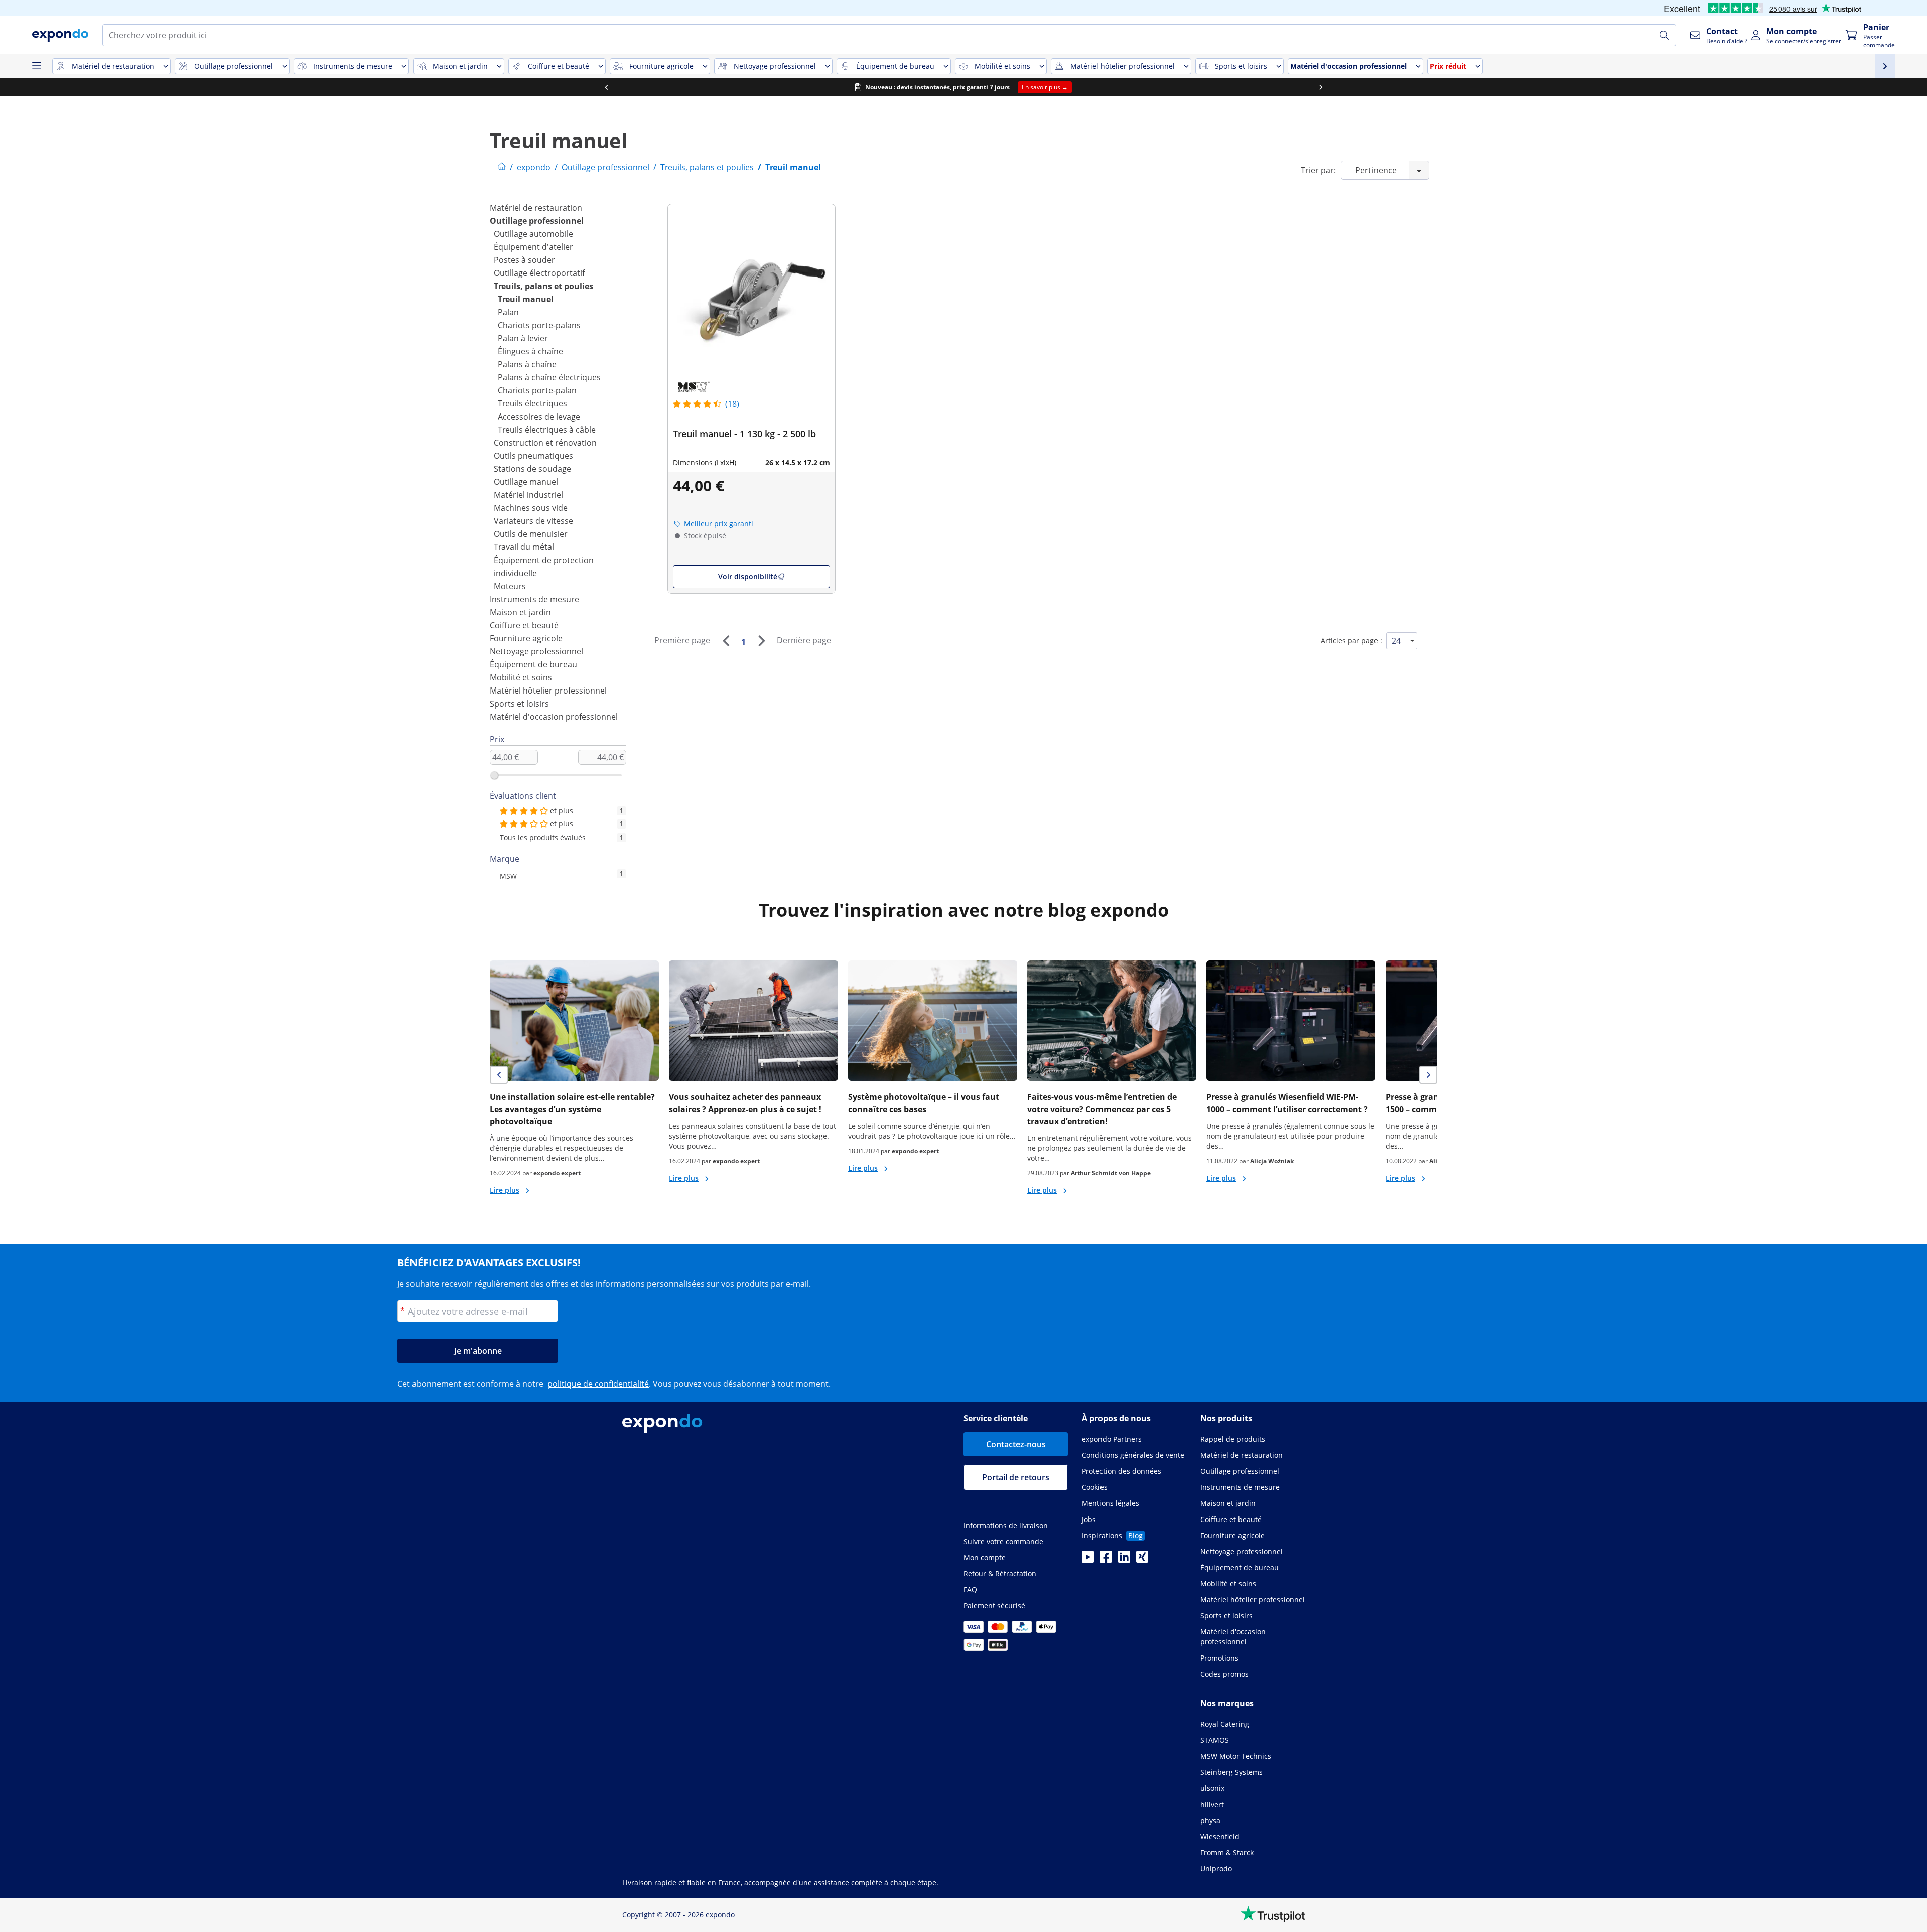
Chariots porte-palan (537, 390)
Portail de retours (1016, 1477)
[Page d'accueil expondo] (502, 167)
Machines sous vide (531, 508)
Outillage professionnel (537, 221)
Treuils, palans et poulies (543, 286)
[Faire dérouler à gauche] (606, 87)
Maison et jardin (520, 612)
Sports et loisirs (519, 704)
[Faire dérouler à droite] (1321, 87)
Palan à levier (523, 338)
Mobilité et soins (521, 677)
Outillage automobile (533, 234)
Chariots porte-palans (539, 325)
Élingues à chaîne (530, 351)
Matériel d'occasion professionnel (554, 717)
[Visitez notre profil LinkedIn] (1124, 1560)
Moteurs (510, 586)
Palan (508, 312)
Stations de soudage (532, 469)
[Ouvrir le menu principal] (36, 66)
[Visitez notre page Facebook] (1106, 1560)
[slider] (494, 775)
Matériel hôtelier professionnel (548, 691)
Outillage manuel (526, 482)
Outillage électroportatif (539, 273)
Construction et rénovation (545, 443)
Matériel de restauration (536, 208)
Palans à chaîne (527, 364)
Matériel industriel (528, 495)
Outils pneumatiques (533, 456)
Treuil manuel (526, 299)
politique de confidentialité (598, 1384)
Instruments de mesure (534, 599)
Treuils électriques (532, 403)
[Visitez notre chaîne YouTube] (1088, 1560)
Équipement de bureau (533, 664)
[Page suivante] (761, 641)
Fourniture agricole (526, 638)
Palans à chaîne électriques (549, 377)
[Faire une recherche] (1664, 35)
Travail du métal (524, 547)
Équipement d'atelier (533, 247)
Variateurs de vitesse (533, 521)
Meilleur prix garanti (719, 524)
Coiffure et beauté (524, 625)
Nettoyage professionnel (536, 651)
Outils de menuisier (531, 534)
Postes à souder (524, 260)
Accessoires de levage (539, 417)
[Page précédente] (726, 641)
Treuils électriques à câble (547, 430)
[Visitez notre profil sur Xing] (1142, 1560)
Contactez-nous (1016, 1444)
